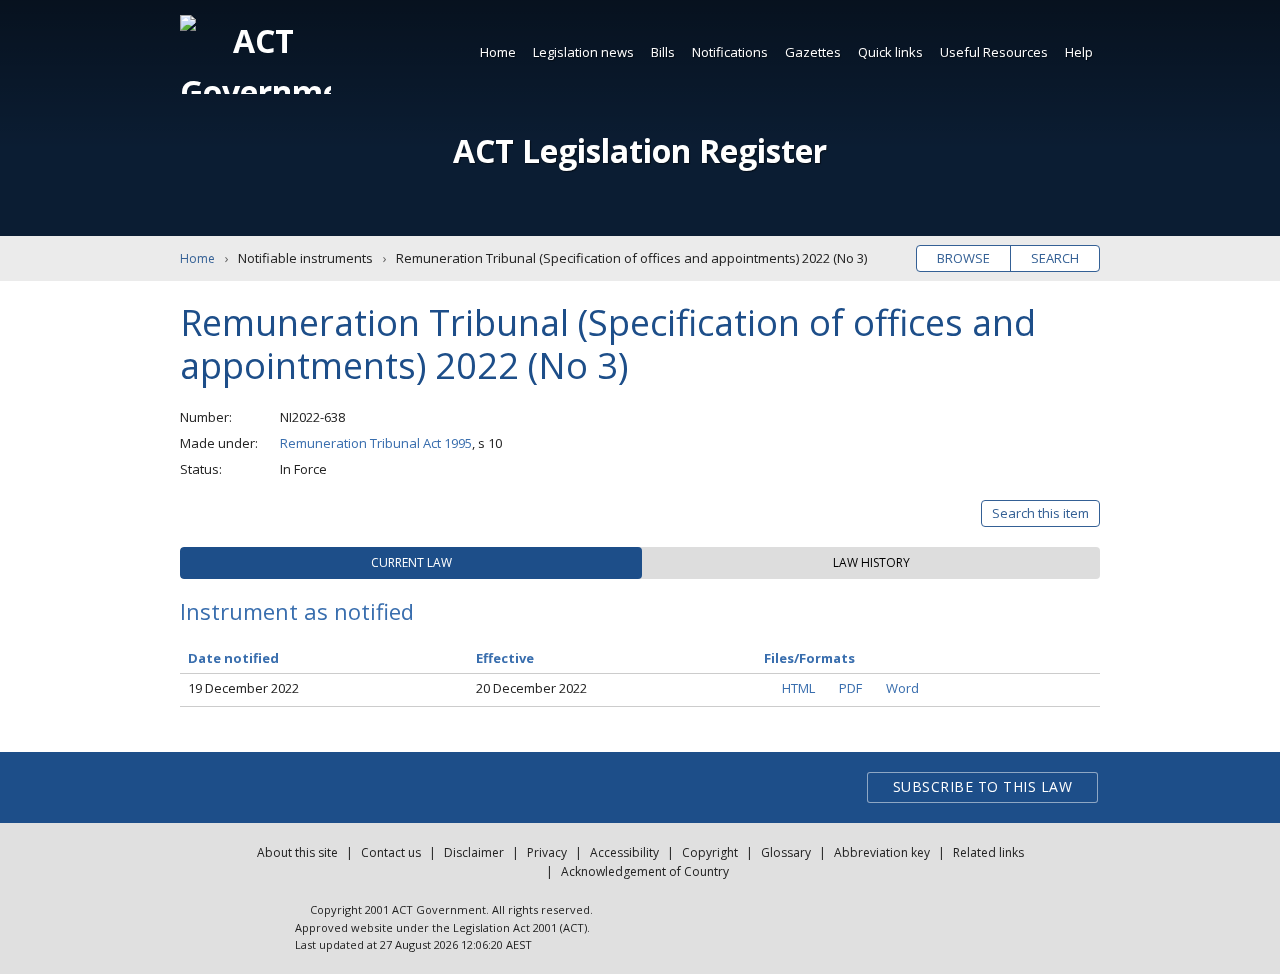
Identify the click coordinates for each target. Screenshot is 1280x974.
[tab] (411, 563)
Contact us (391, 852)
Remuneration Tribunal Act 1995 (376, 443)
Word (902, 688)
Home (498, 52)
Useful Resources (994, 52)
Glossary (786, 852)
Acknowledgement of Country (645, 871)
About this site (297, 852)
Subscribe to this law (983, 786)
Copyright (710, 852)
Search (1055, 258)
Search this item (1040, 513)
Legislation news (583, 52)
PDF (850, 688)
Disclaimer (474, 852)
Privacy (547, 852)
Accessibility (624, 852)
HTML (798, 688)
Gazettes (813, 52)
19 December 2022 (243, 688)
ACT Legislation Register (640, 150)
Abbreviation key (882, 852)
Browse (963, 258)
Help (1079, 52)
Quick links (890, 52)
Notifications (730, 52)
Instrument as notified (297, 611)
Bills (663, 52)
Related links (988, 852)
